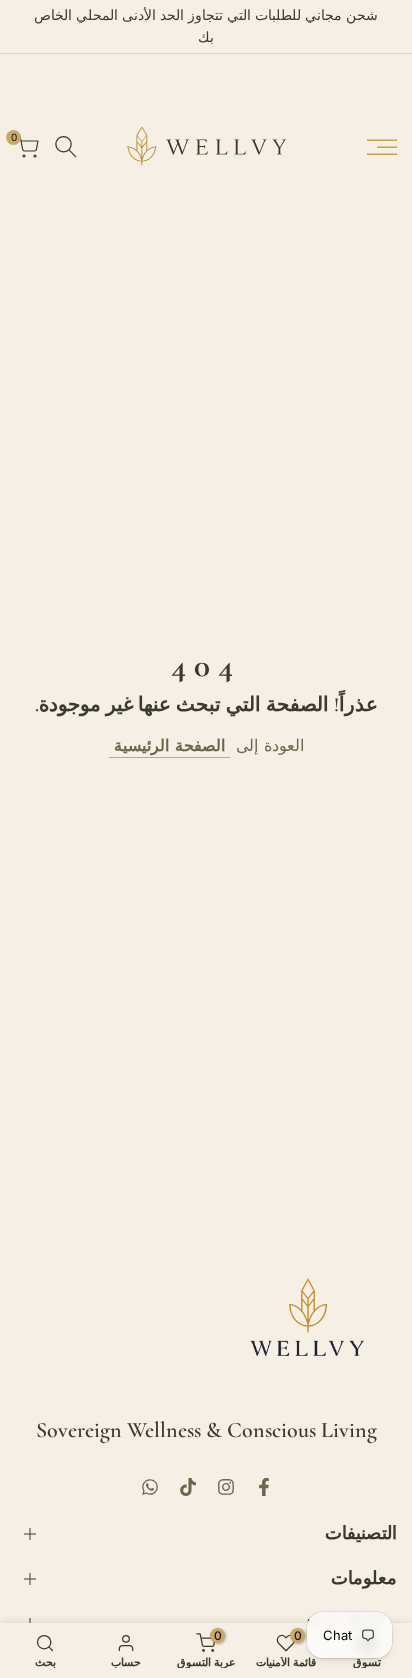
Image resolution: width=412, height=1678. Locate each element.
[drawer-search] (66, 146)
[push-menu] (382, 147)
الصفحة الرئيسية (169, 745)
